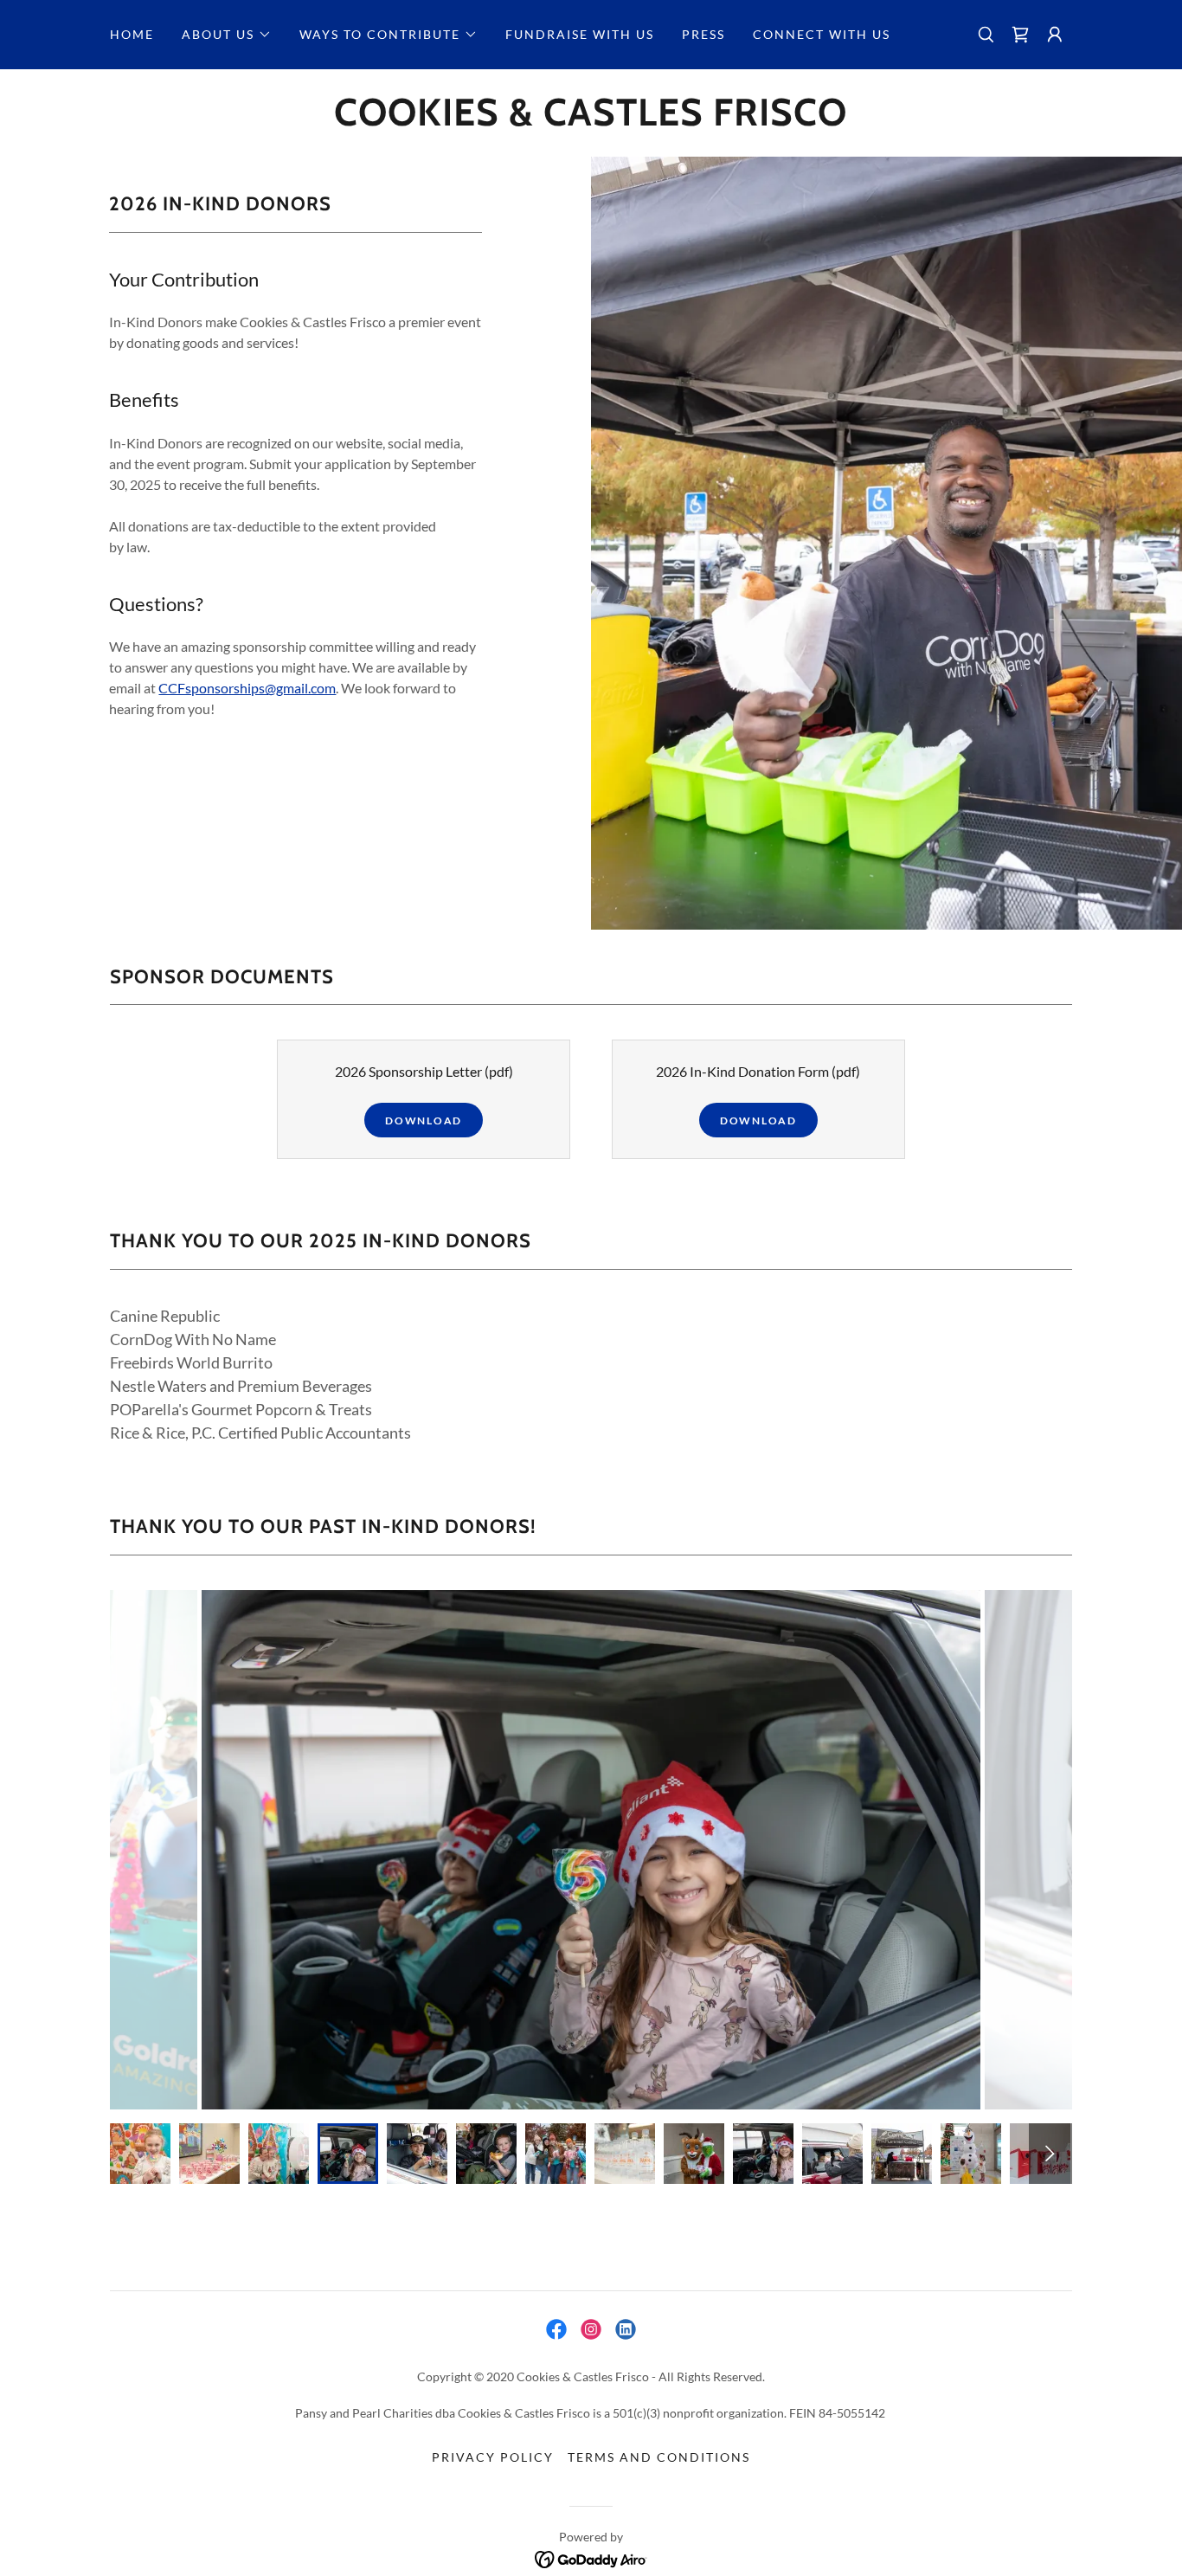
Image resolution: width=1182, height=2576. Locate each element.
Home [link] (132, 34)
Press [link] (703, 34)
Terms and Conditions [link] (659, 2457)
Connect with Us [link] (822, 34)
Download (424, 1121)
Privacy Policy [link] (493, 2457)
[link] (1020, 35)
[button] (227, 35)
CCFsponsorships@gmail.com (247, 688)
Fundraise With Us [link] (580, 34)
